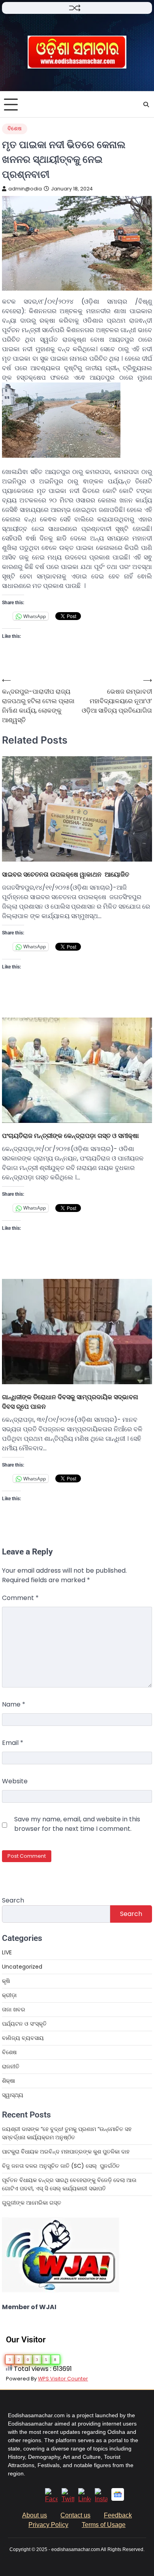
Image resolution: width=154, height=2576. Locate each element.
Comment (20, 1598)
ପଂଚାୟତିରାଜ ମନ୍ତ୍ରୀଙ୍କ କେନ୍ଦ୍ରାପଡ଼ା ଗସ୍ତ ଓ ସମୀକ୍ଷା (70, 1136)
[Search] (146, 105)
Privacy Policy (48, 2525)
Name (14, 1704)
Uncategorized (22, 1967)
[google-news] (118, 2499)
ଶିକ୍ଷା (8, 2081)
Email (13, 1743)
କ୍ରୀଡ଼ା (9, 1995)
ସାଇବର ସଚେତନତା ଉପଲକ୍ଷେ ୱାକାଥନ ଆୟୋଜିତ (66, 874)
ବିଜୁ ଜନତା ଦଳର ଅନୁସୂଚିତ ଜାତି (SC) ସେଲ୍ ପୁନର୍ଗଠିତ (61, 2166)
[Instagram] (101, 2499)
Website (15, 1781)
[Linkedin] (85, 2499)
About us (35, 2515)
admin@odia (25, 189)
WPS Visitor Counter (63, 2379)
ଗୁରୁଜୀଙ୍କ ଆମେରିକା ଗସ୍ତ (32, 2203)
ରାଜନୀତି (11, 2066)
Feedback (118, 2515)
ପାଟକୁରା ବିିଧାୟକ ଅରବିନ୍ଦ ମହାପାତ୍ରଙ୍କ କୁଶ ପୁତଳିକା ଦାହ (66, 2152)
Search (13, 1900)
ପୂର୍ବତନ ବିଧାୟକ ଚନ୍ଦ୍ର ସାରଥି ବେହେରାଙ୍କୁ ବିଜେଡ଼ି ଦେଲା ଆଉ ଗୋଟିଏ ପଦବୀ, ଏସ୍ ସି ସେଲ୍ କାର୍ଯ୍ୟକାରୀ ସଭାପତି (69, 2184)
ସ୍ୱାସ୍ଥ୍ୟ (13, 2095)
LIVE (7, 1952)
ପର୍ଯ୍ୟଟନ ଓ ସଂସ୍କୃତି (24, 2024)
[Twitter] (68, 2499)
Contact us (75, 2515)
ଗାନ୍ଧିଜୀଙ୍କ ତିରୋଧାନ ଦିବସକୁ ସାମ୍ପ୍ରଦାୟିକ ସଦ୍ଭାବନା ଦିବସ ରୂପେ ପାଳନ (70, 1402)
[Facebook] (51, 2499)
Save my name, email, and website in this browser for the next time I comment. (77, 1824)
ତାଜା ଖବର (14, 2009)
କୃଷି (6, 1981)
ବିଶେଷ (15, 128)
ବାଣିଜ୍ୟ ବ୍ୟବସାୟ (23, 2038)
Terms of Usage (104, 2525)
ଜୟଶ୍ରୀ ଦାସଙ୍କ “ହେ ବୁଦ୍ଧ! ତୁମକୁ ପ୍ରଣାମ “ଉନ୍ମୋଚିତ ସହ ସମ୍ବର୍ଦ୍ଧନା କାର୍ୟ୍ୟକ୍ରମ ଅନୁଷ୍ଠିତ (67, 2133)
